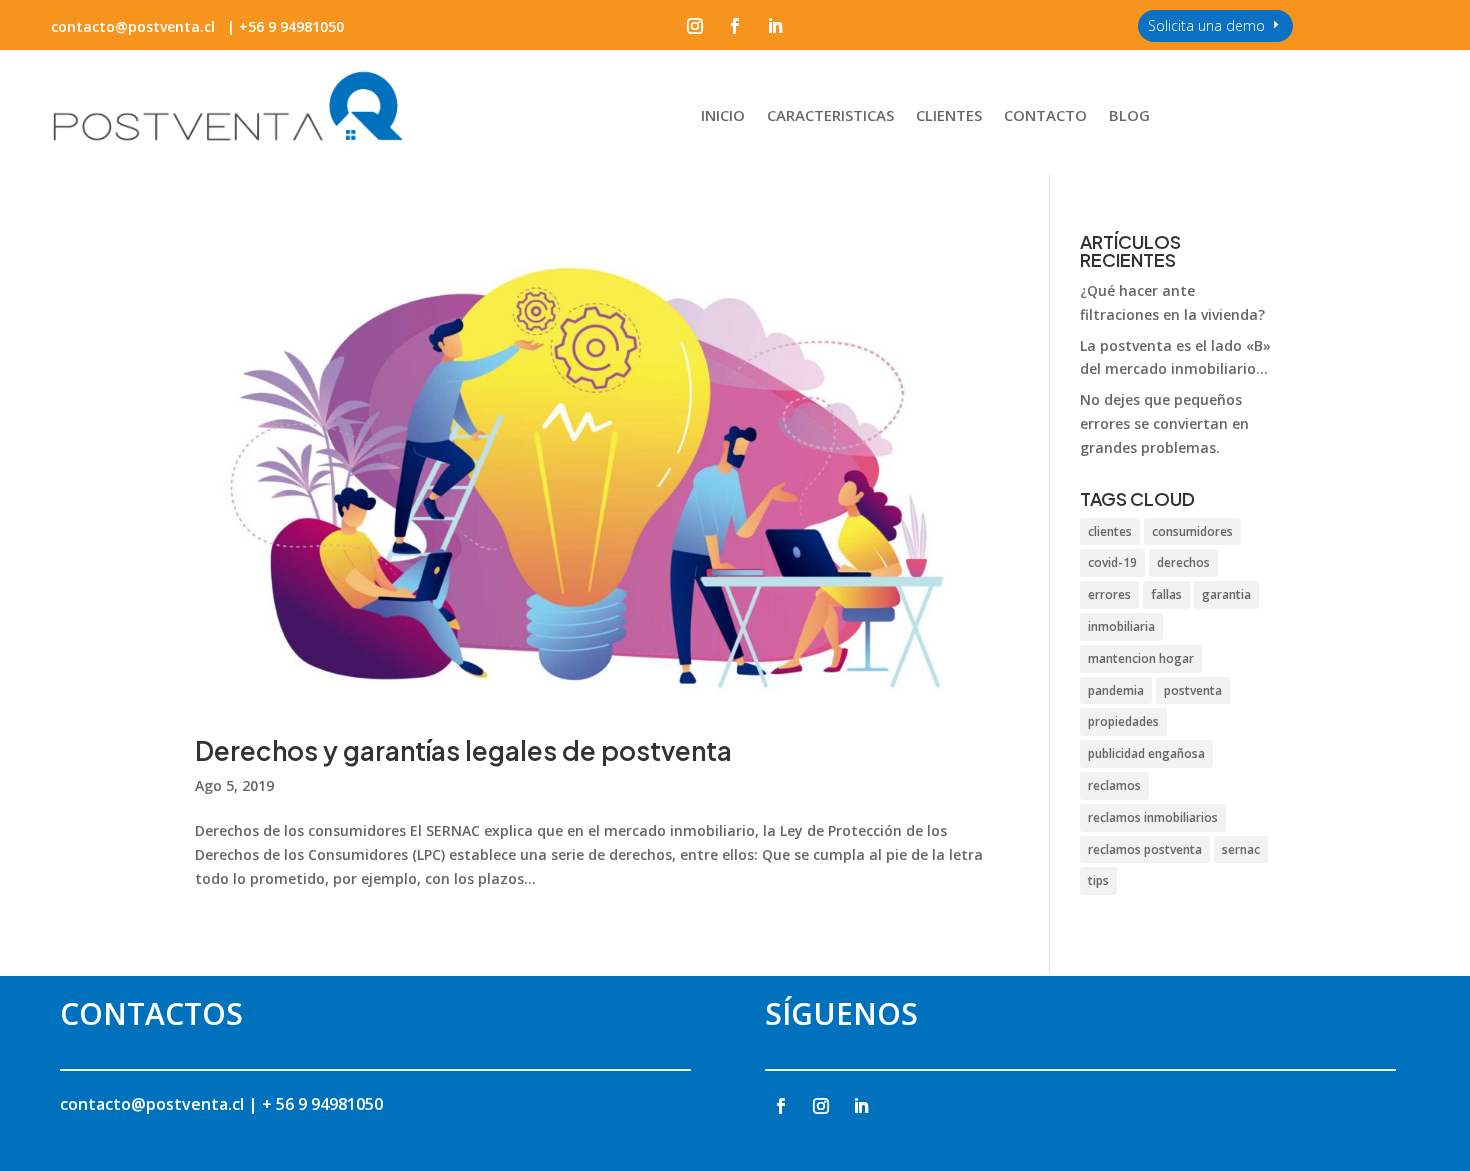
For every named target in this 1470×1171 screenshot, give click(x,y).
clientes (1110, 531)
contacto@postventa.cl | (161, 1104)
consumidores (1192, 531)
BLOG (1129, 116)
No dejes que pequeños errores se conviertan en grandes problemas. (1164, 423)
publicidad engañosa (1146, 753)
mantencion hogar (1141, 658)
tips (1098, 880)
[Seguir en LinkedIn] (775, 26)
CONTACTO (1045, 116)
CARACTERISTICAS (830, 116)
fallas (1166, 594)
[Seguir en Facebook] (735, 26)
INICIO (723, 116)
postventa (1193, 690)
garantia (1226, 594)
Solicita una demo (1206, 25)
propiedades (1123, 721)
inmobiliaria (1121, 626)
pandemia (1116, 690)
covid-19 (1112, 562)
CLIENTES (949, 116)
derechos (1183, 562)
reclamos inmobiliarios (1153, 817)
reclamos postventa (1145, 849)
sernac (1241, 849)
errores (1109, 594)
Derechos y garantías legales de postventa (463, 750)
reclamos (1114, 785)
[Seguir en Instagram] (695, 26)
